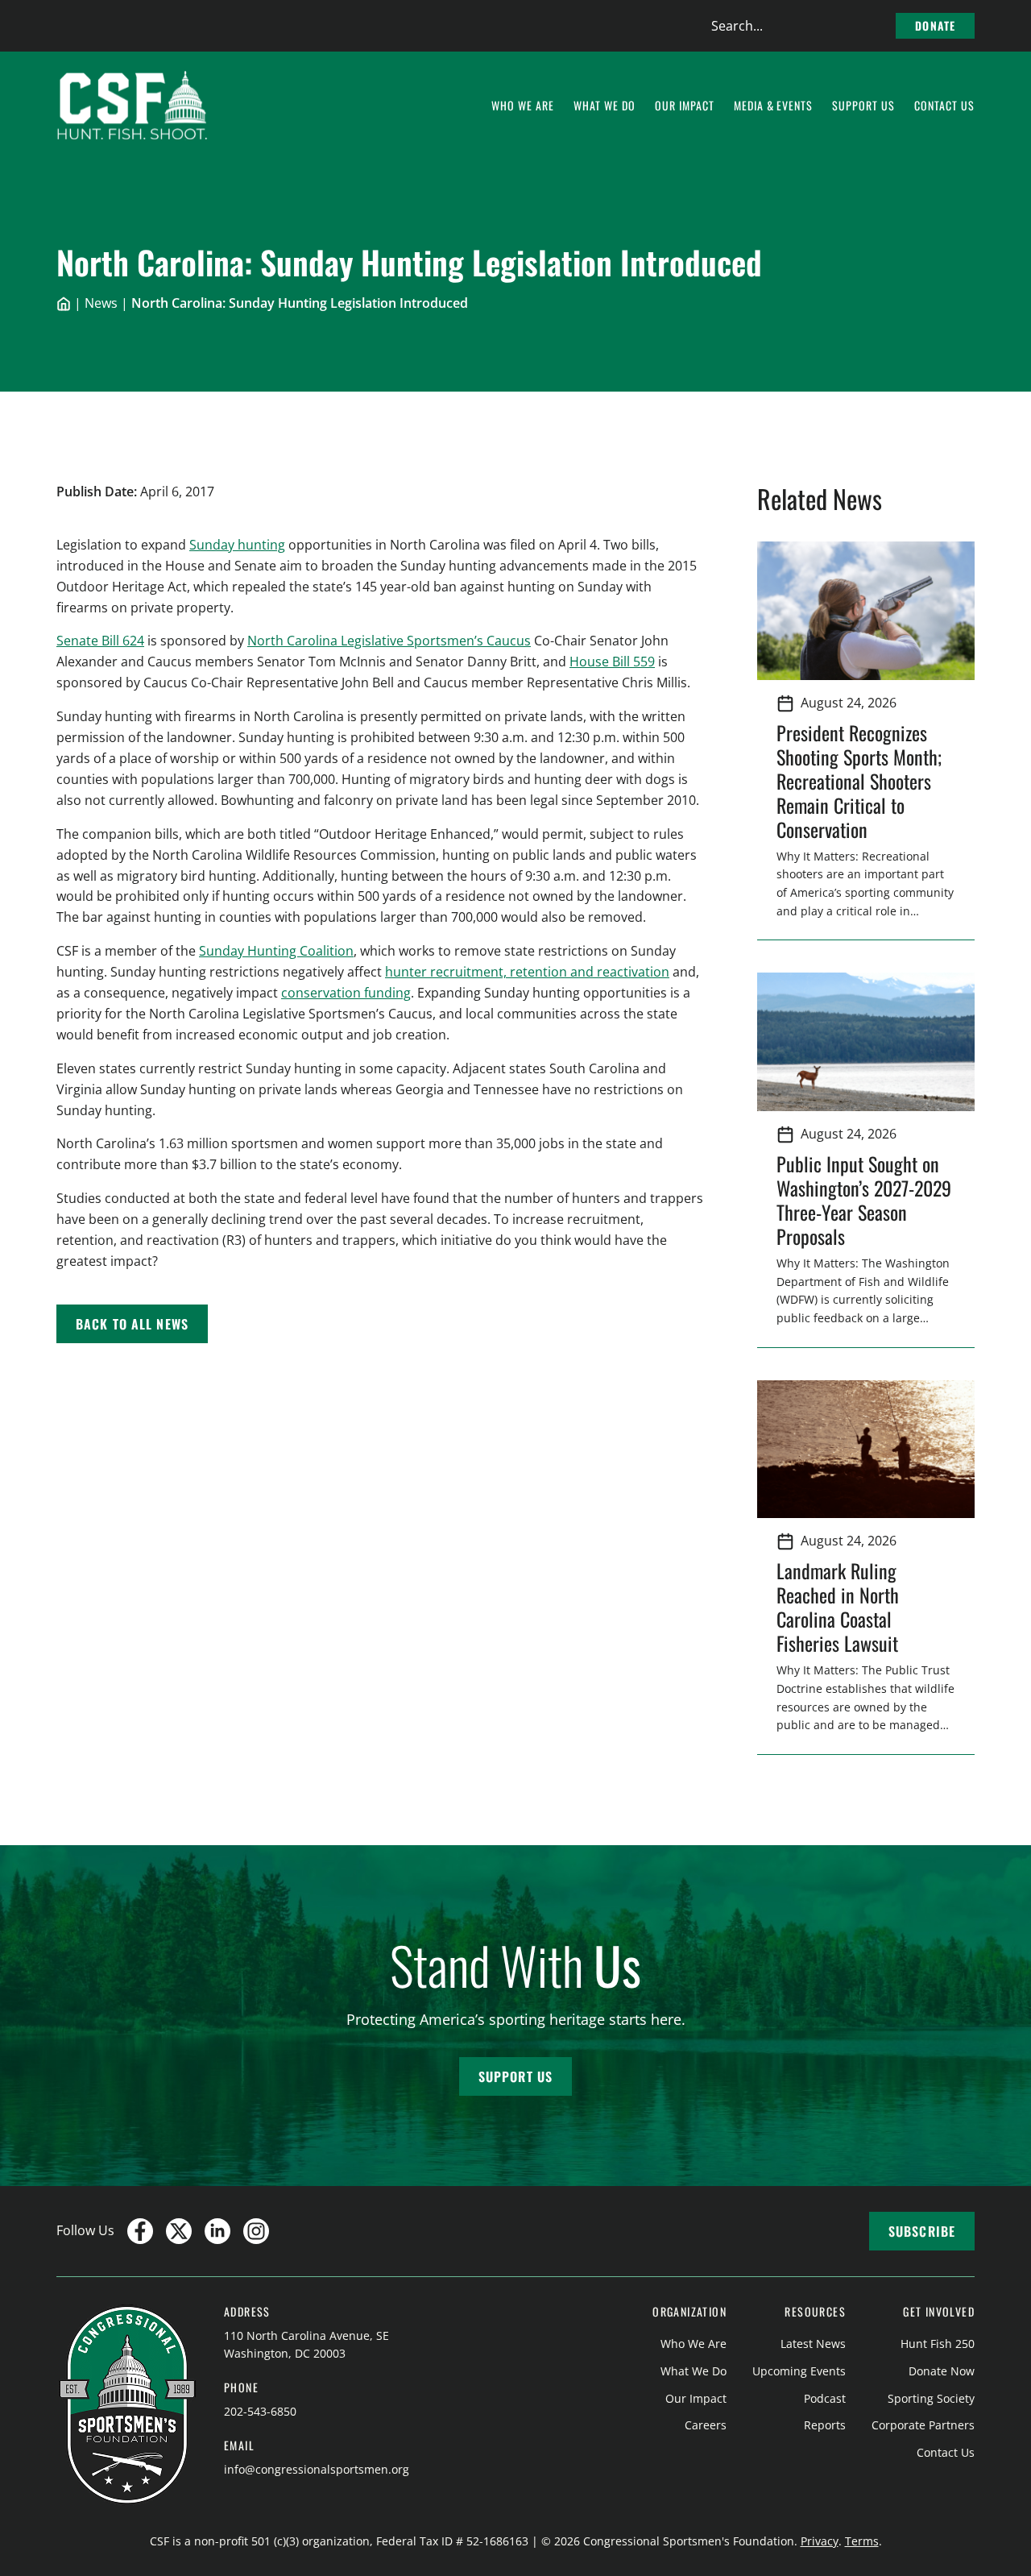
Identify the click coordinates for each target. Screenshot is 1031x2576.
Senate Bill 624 (100, 641)
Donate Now (942, 2371)
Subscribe (922, 2231)
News (101, 303)
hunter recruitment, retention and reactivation (527, 972)
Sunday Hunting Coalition (276, 951)
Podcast (825, 2398)
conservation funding (346, 993)
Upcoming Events (799, 2371)
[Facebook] (140, 2231)
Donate (935, 25)
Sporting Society (931, 2398)
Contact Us (946, 2452)
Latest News (813, 2344)
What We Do (694, 2371)
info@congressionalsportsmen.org (317, 2469)
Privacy (820, 2541)
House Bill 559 (612, 662)
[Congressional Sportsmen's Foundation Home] (132, 106)
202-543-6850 (260, 2411)
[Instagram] (256, 2231)
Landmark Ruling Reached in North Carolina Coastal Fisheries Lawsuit (842, 1607)
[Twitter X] (179, 2231)
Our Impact (696, 2398)
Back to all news (132, 1324)
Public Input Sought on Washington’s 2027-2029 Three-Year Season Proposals (864, 1200)
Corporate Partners (923, 2425)
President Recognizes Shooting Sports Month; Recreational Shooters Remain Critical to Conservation (859, 781)
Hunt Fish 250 (938, 2344)
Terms (862, 2541)
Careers (706, 2425)
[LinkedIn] (217, 2231)
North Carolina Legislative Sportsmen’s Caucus (389, 641)
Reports (825, 2425)
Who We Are (694, 2344)
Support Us (515, 2076)
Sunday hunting (237, 545)
